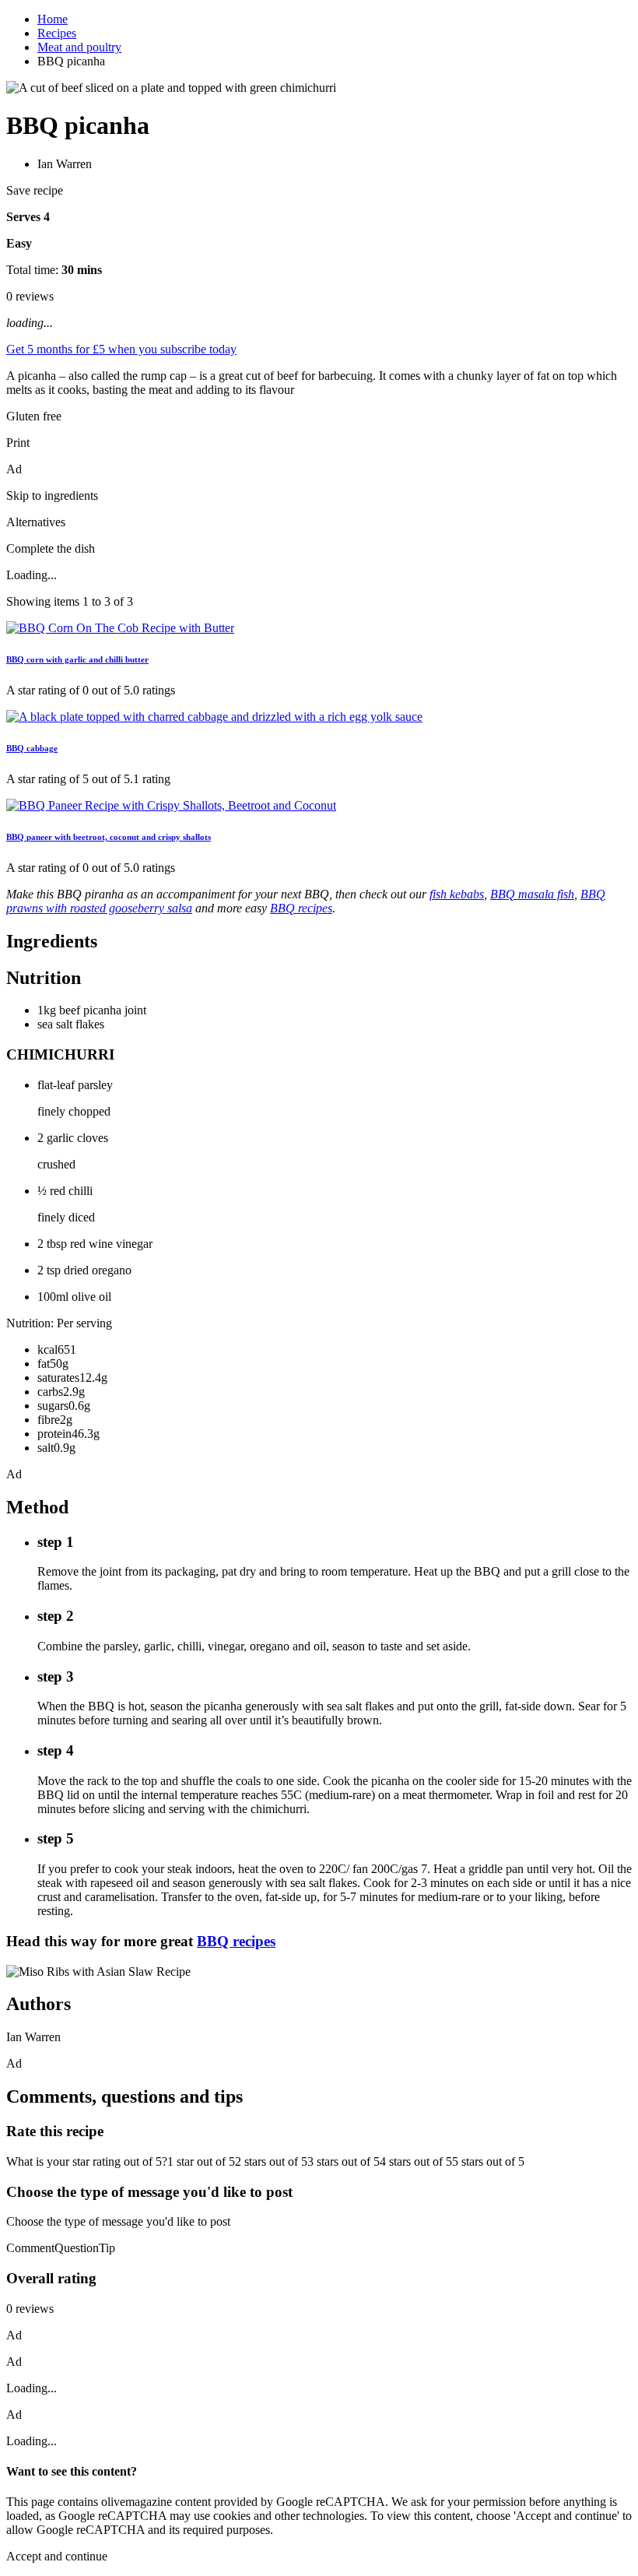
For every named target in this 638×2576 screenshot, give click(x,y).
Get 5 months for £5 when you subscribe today (121, 349)
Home (53, 19)
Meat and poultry (79, 47)
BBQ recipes (236, 1941)
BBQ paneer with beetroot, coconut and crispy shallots (109, 837)
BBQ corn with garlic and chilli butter (77, 659)
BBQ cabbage (32, 748)
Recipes (57, 33)
